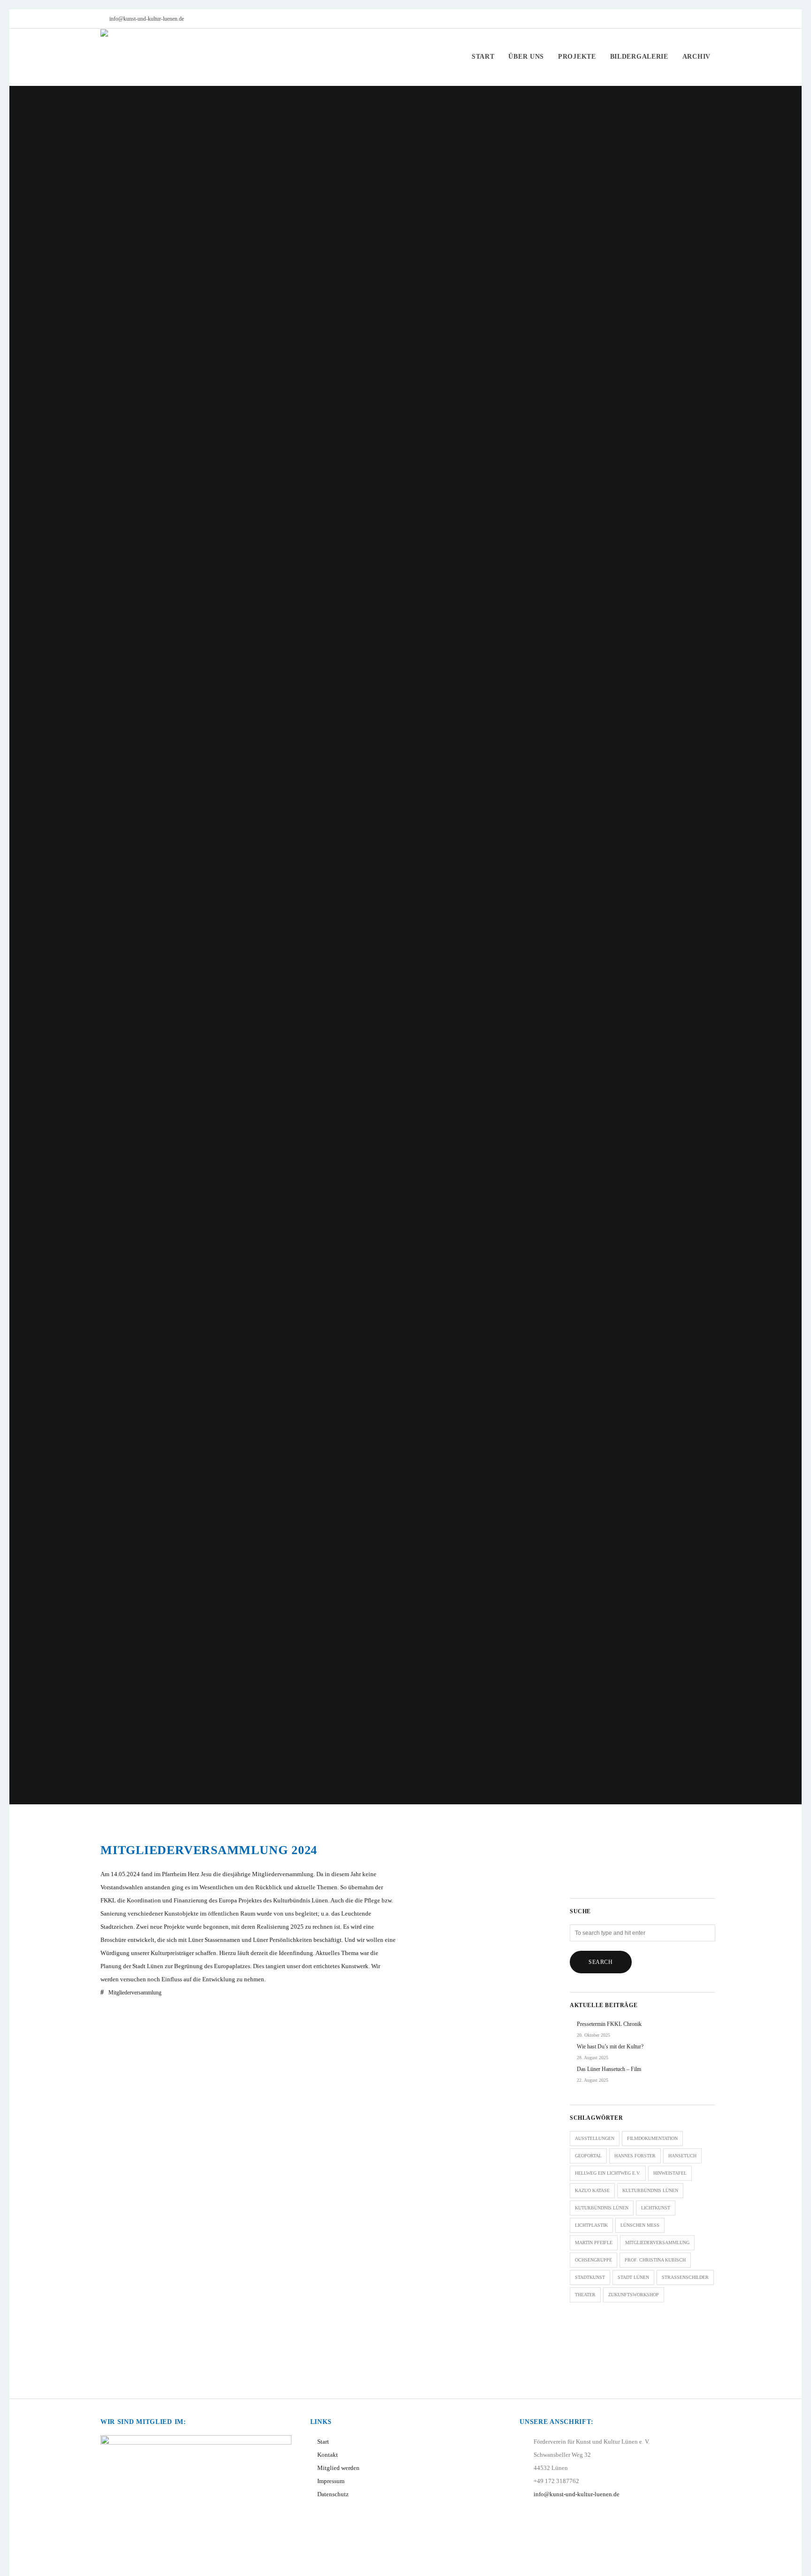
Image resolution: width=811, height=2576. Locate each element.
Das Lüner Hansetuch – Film (609, 2069)
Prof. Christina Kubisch (655, 2260)
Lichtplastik (591, 2225)
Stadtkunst (590, 2277)
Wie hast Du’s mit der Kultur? (610, 2047)
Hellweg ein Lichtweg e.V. (608, 2173)
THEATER (585, 2295)
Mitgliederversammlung (135, 1993)
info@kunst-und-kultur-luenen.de (147, 19)
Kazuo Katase (592, 2190)
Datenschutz (333, 2494)
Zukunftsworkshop (634, 2295)
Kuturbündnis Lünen (602, 2208)
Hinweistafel (670, 2173)
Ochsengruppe (593, 2260)
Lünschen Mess (640, 2225)
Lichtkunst (656, 2208)
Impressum (331, 2481)
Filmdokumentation (652, 2138)
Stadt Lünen (633, 2277)
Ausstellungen (595, 2138)
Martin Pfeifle (594, 2242)
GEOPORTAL (588, 2156)
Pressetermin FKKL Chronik (609, 2024)
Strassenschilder (685, 2277)
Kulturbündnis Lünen (650, 2190)
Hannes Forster (635, 2156)
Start (323, 2442)
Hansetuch (682, 2156)
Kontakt (328, 2455)
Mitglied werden (338, 2468)
